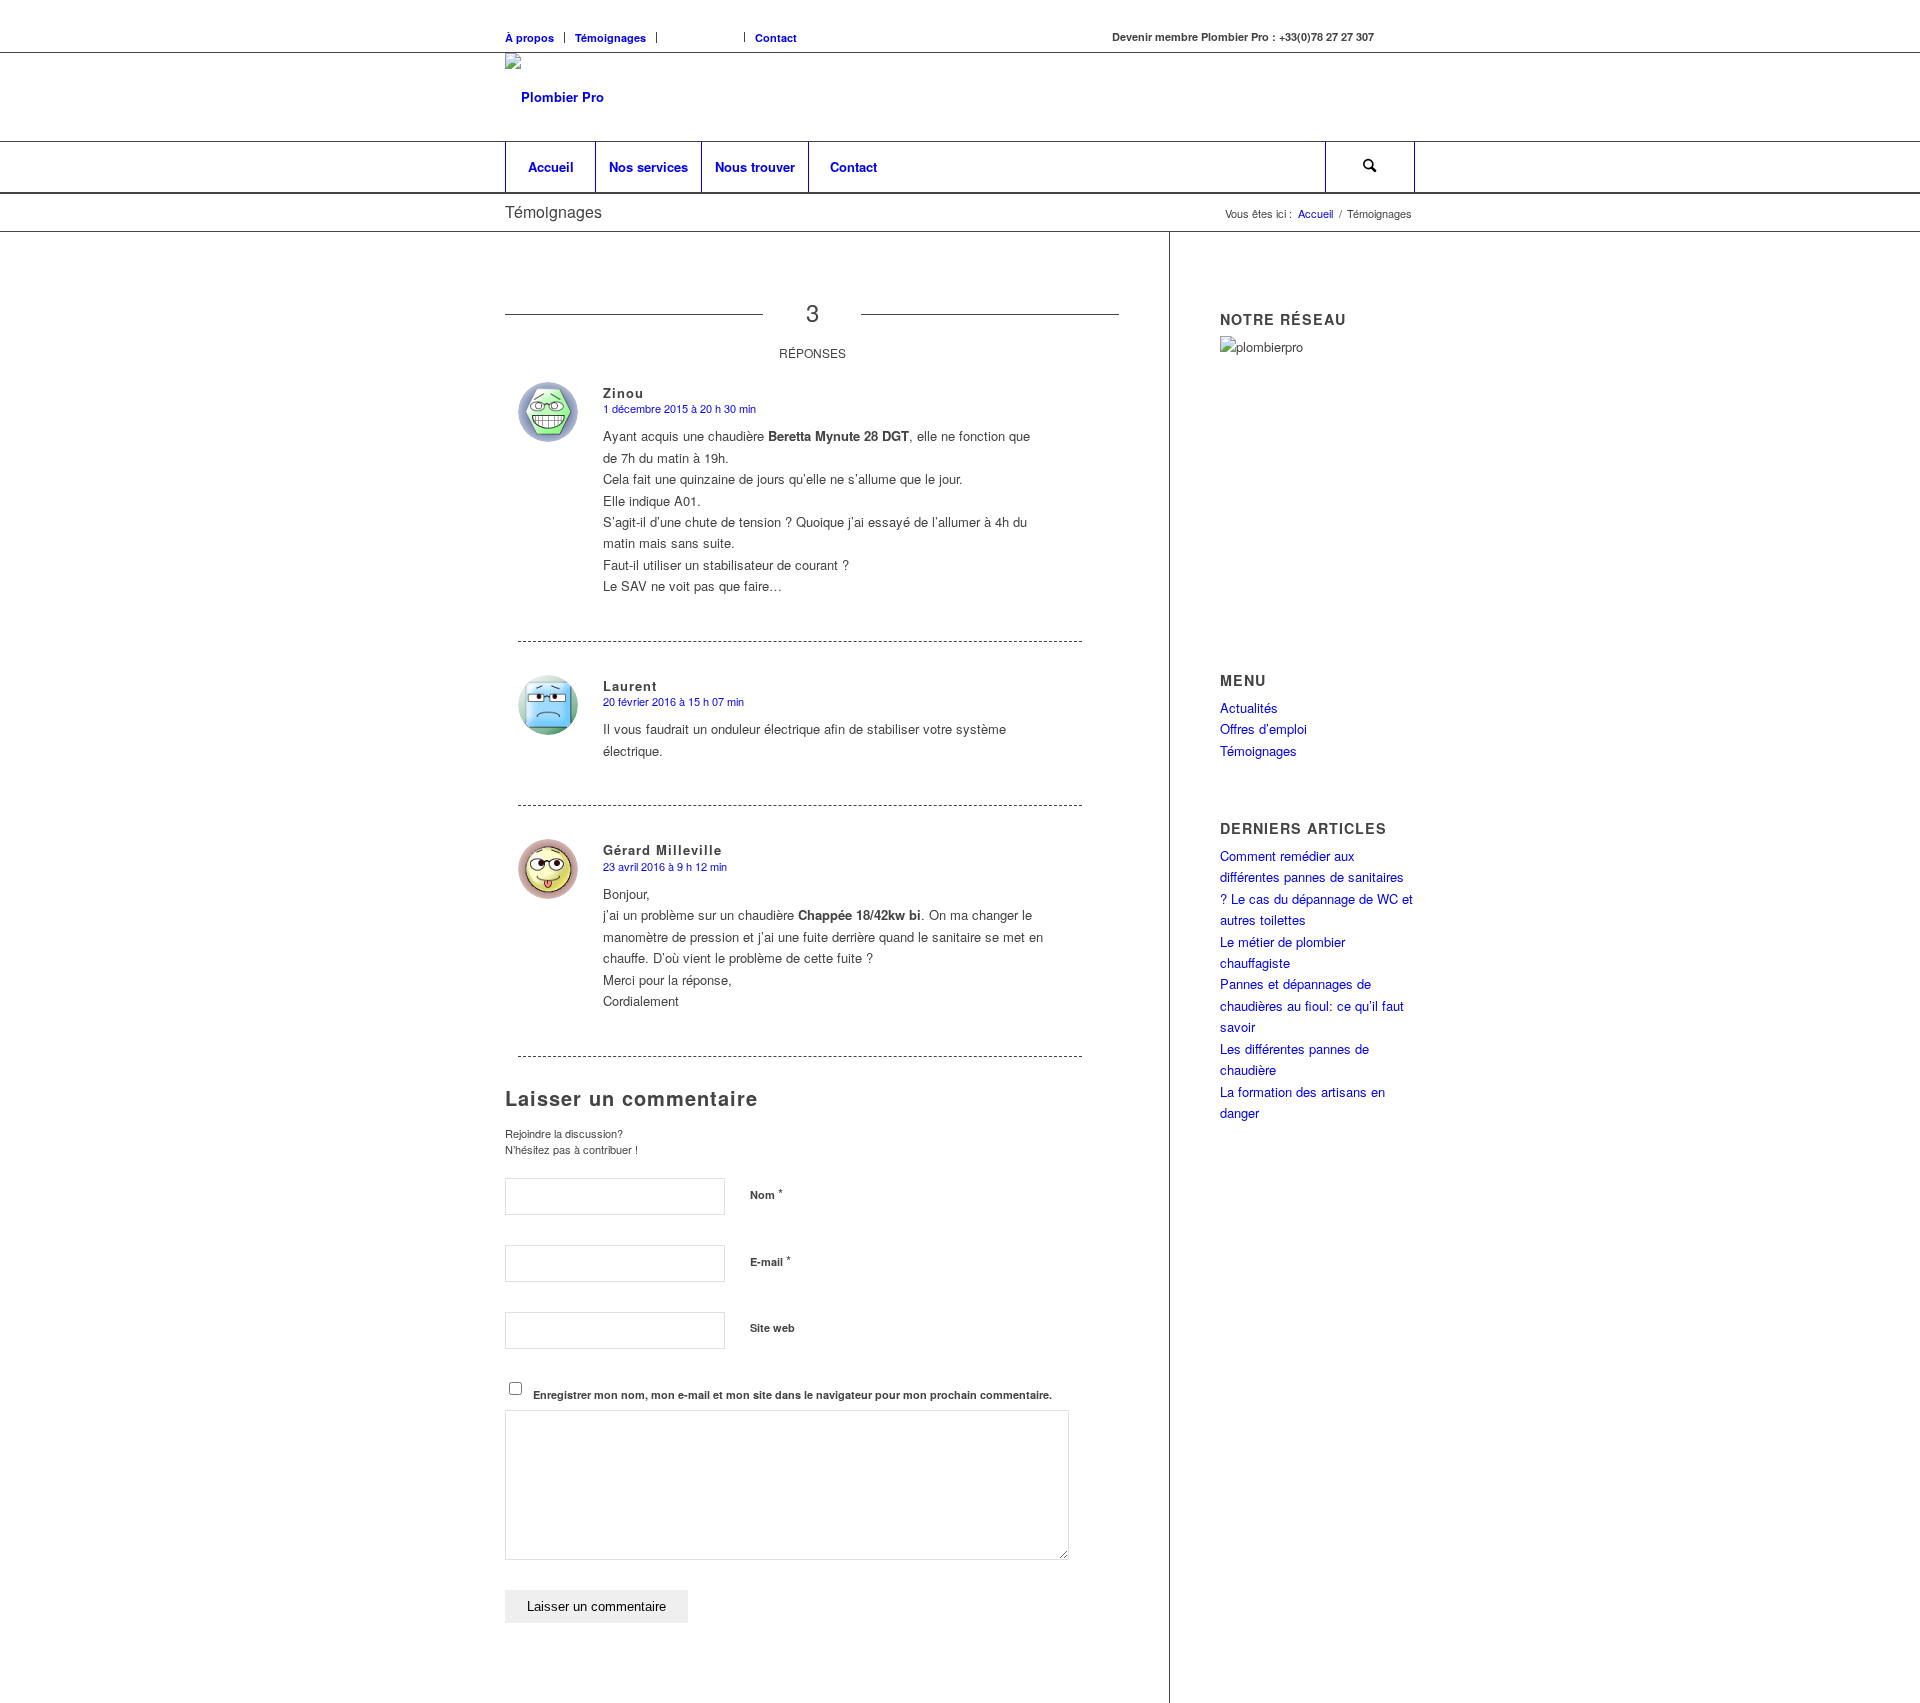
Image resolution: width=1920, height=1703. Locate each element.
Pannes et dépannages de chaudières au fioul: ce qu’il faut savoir (1312, 1005)
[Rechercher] (1370, 167)
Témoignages (610, 37)
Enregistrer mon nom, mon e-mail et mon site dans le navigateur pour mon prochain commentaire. (792, 1394)
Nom (766, 1193)
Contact (776, 37)
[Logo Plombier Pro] (554, 97)
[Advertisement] (1345, 482)
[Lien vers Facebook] (1400, 37)
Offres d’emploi (1263, 728)
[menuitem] (550, 167)
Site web (772, 1327)
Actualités (1249, 707)
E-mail (770, 1260)
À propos (529, 37)
